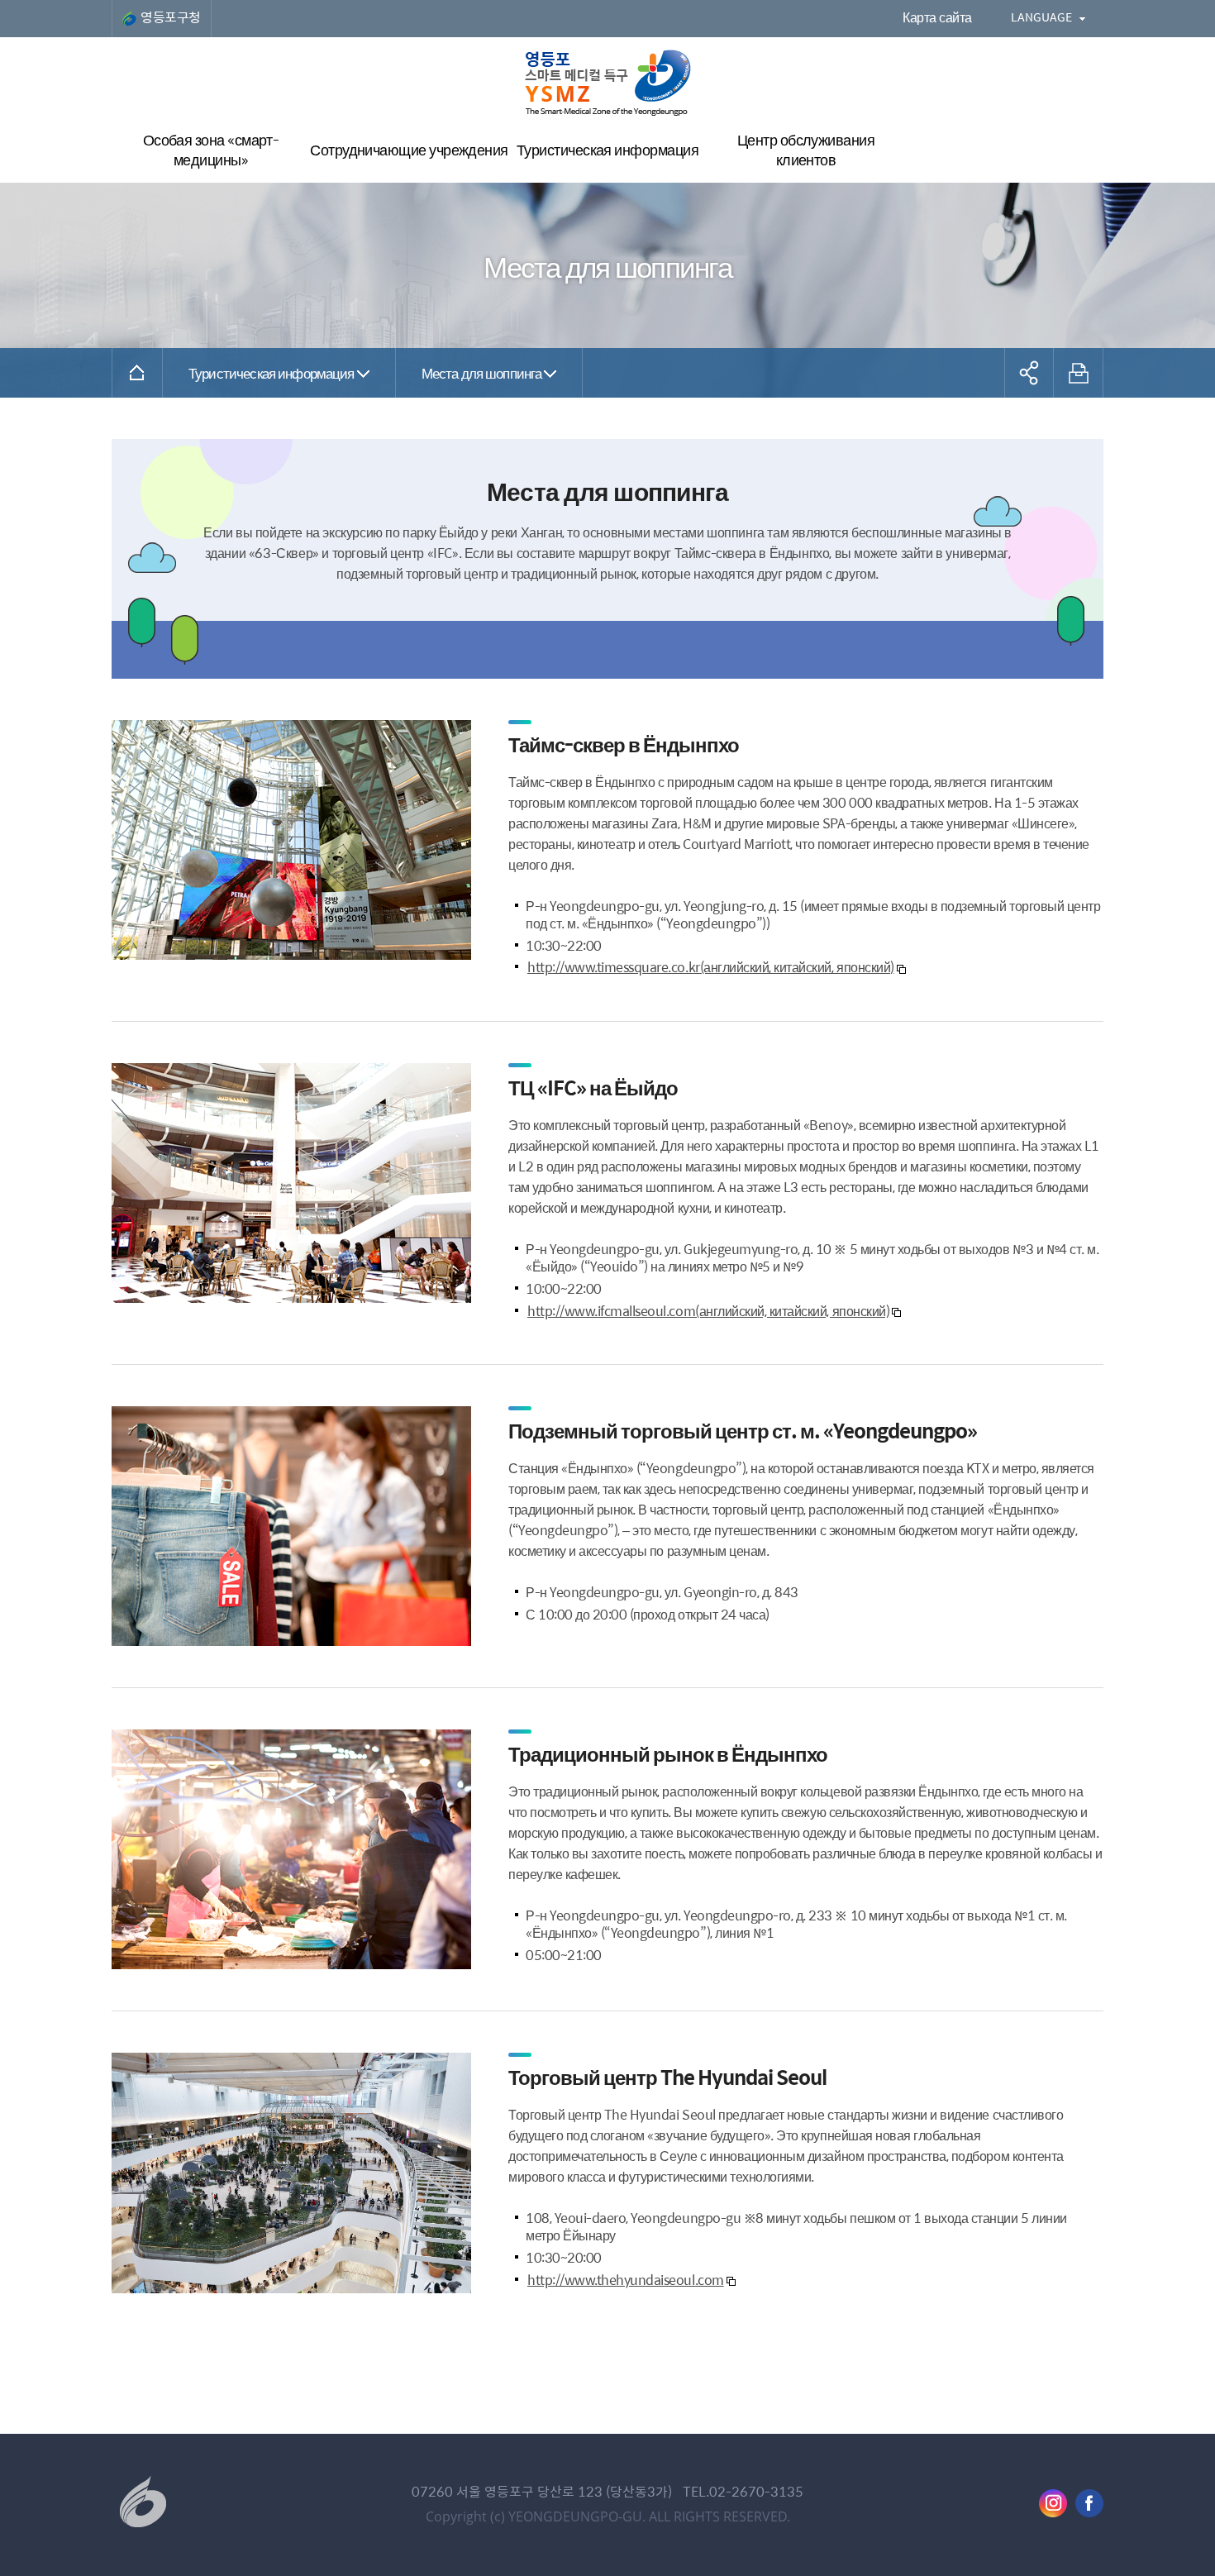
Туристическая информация (272, 372)
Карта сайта (937, 17)
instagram (1053, 2503)
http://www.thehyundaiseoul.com (626, 2280)
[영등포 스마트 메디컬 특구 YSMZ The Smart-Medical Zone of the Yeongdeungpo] (608, 83)
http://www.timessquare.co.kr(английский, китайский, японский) (711, 967)
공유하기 (1029, 373)
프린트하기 (1079, 373)
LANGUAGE (1041, 17)
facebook (1089, 2503)
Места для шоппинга (482, 372)
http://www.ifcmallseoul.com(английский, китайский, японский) (708, 1311)
